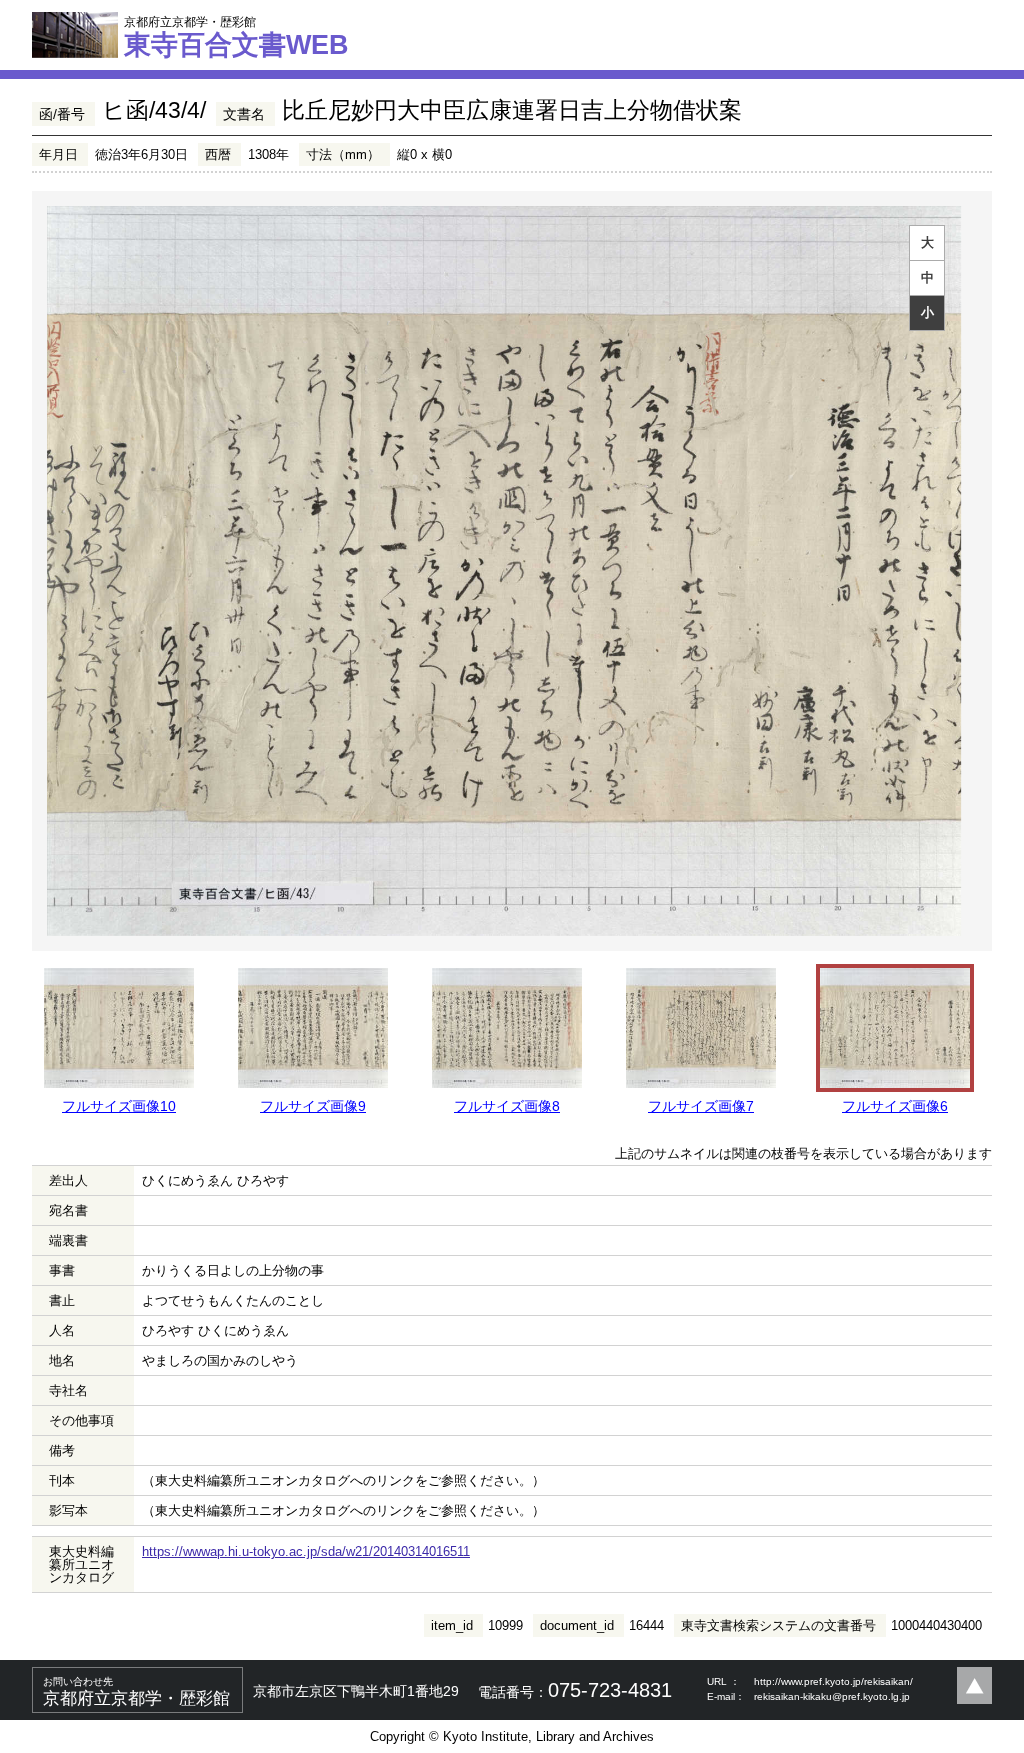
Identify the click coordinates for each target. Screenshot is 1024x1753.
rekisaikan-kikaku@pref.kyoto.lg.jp (832, 1696)
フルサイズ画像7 (701, 1106)
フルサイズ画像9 (313, 1106)
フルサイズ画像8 (507, 1106)
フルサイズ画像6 (895, 1106)
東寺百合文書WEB (236, 37)
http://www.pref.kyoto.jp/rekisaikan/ (833, 1681)
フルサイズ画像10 (119, 1106)
